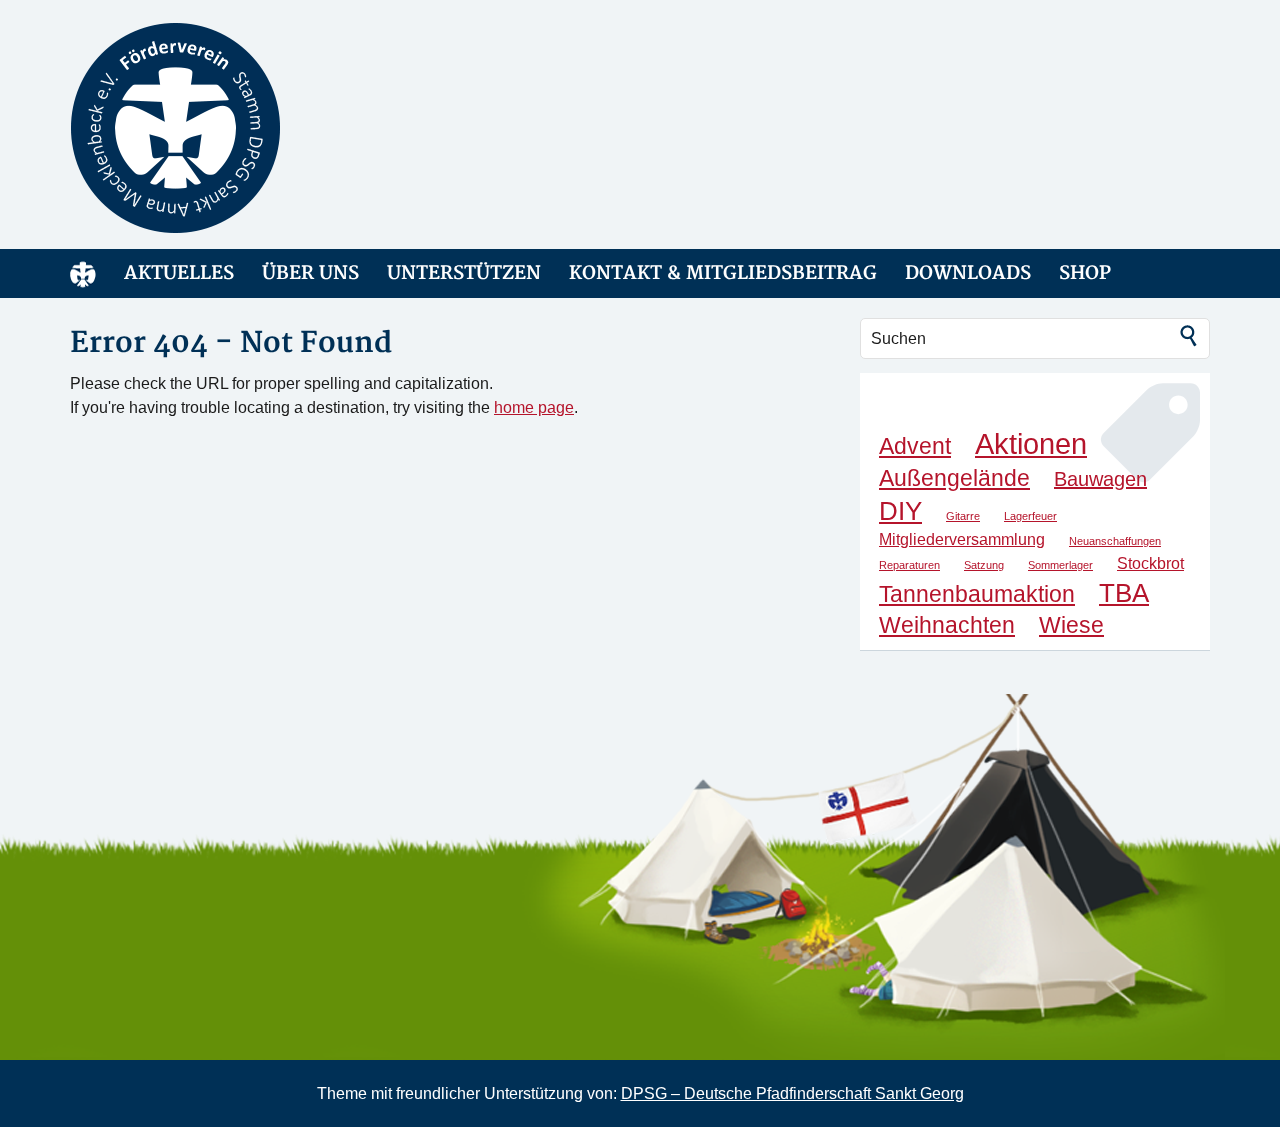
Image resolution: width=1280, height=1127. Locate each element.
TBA (1124, 593)
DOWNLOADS (968, 273)
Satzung (984, 565)
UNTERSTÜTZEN (464, 273)
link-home (83, 273)
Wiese (1071, 625)
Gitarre (963, 516)
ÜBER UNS (310, 273)
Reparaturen (909, 565)
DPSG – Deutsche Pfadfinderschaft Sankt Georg (792, 1093)
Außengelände (954, 478)
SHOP (1085, 273)
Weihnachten (947, 625)
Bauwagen (1100, 479)
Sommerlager (1060, 565)
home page (534, 407)
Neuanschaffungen (1115, 541)
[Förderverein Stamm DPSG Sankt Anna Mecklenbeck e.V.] (250, 128)
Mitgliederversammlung (962, 539)
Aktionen (1031, 443)
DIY (900, 511)
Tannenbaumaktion (977, 594)
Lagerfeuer (1030, 516)
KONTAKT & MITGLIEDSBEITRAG (723, 273)
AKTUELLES (179, 273)
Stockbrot (1150, 563)
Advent (915, 446)
